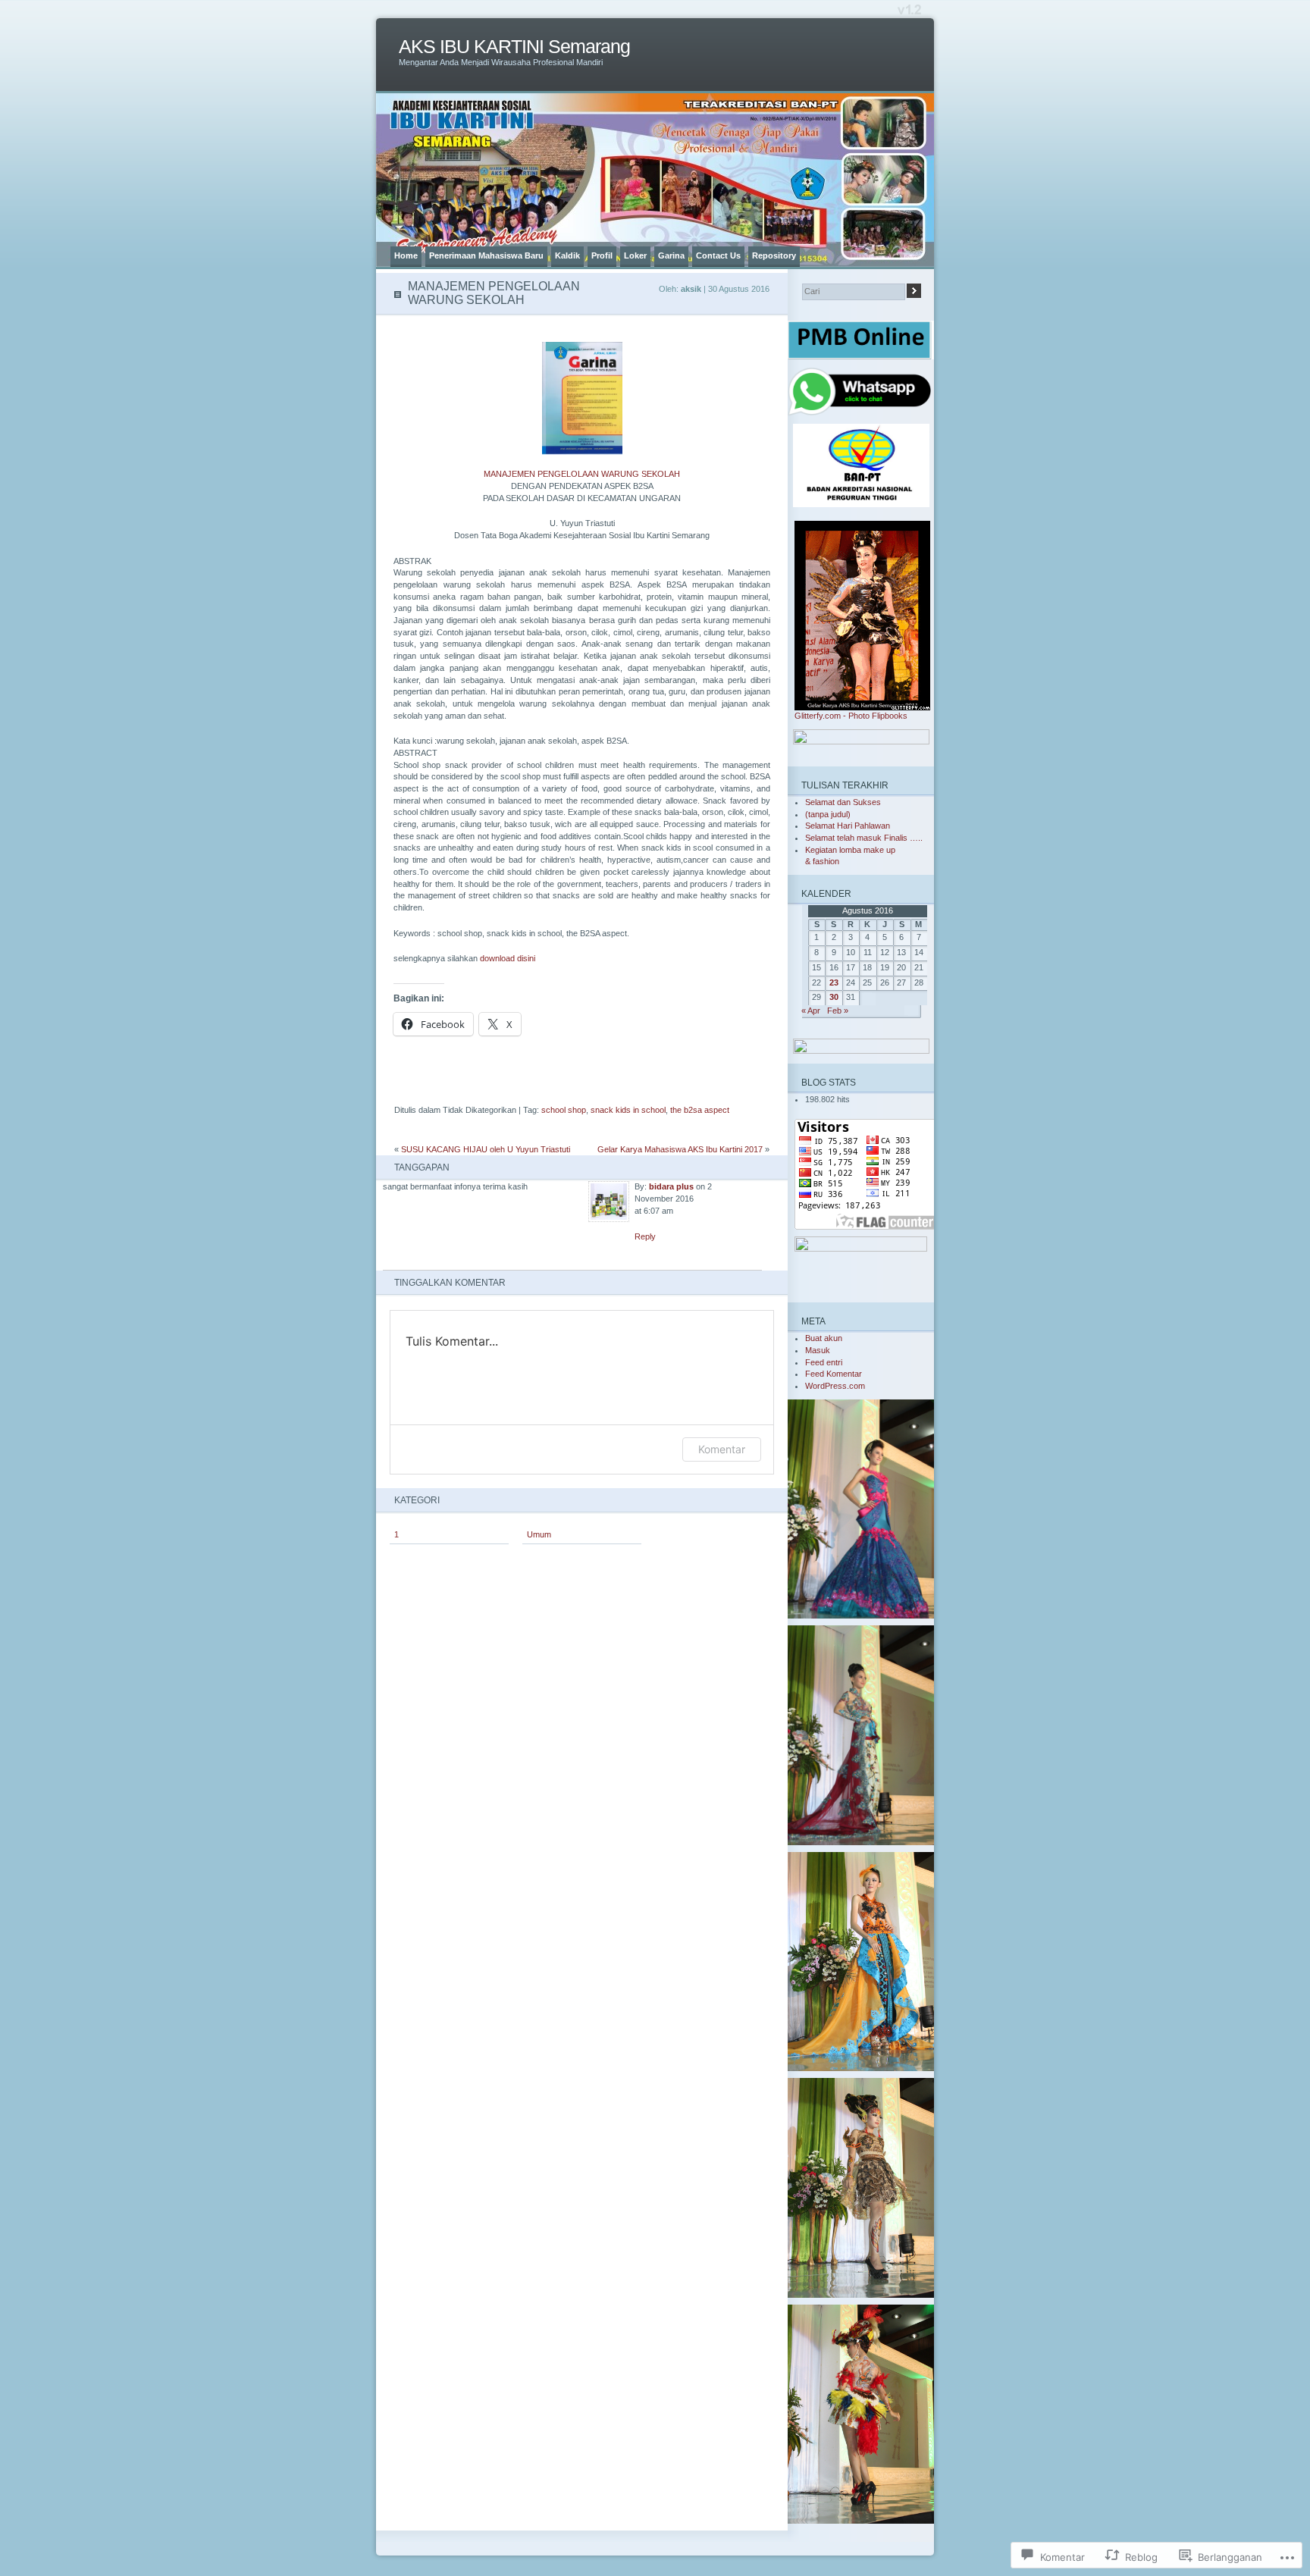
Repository (774, 255)
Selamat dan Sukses (843, 802)
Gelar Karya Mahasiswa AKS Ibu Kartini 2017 (680, 1149)
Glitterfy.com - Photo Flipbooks (851, 716)
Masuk (818, 1350)
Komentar (722, 1449)
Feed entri (824, 1362)
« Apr (811, 1011)
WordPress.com (835, 1386)
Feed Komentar (834, 1374)
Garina (671, 255)
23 (834, 982)
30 (834, 997)
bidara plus (671, 1186)
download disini (508, 958)
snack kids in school (628, 1110)
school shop (564, 1110)
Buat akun (824, 1338)
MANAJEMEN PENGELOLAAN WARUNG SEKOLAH (582, 474)
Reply (645, 1236)
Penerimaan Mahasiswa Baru (486, 255)
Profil (602, 255)
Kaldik (567, 255)
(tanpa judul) (828, 814)
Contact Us (718, 255)
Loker (635, 255)
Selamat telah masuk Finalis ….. (864, 838)
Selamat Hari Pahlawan (848, 826)
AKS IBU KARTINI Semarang (514, 47)
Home (406, 255)
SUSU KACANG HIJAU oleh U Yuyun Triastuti (486, 1149)
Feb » (838, 1011)
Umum (539, 1534)
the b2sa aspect (700, 1110)
